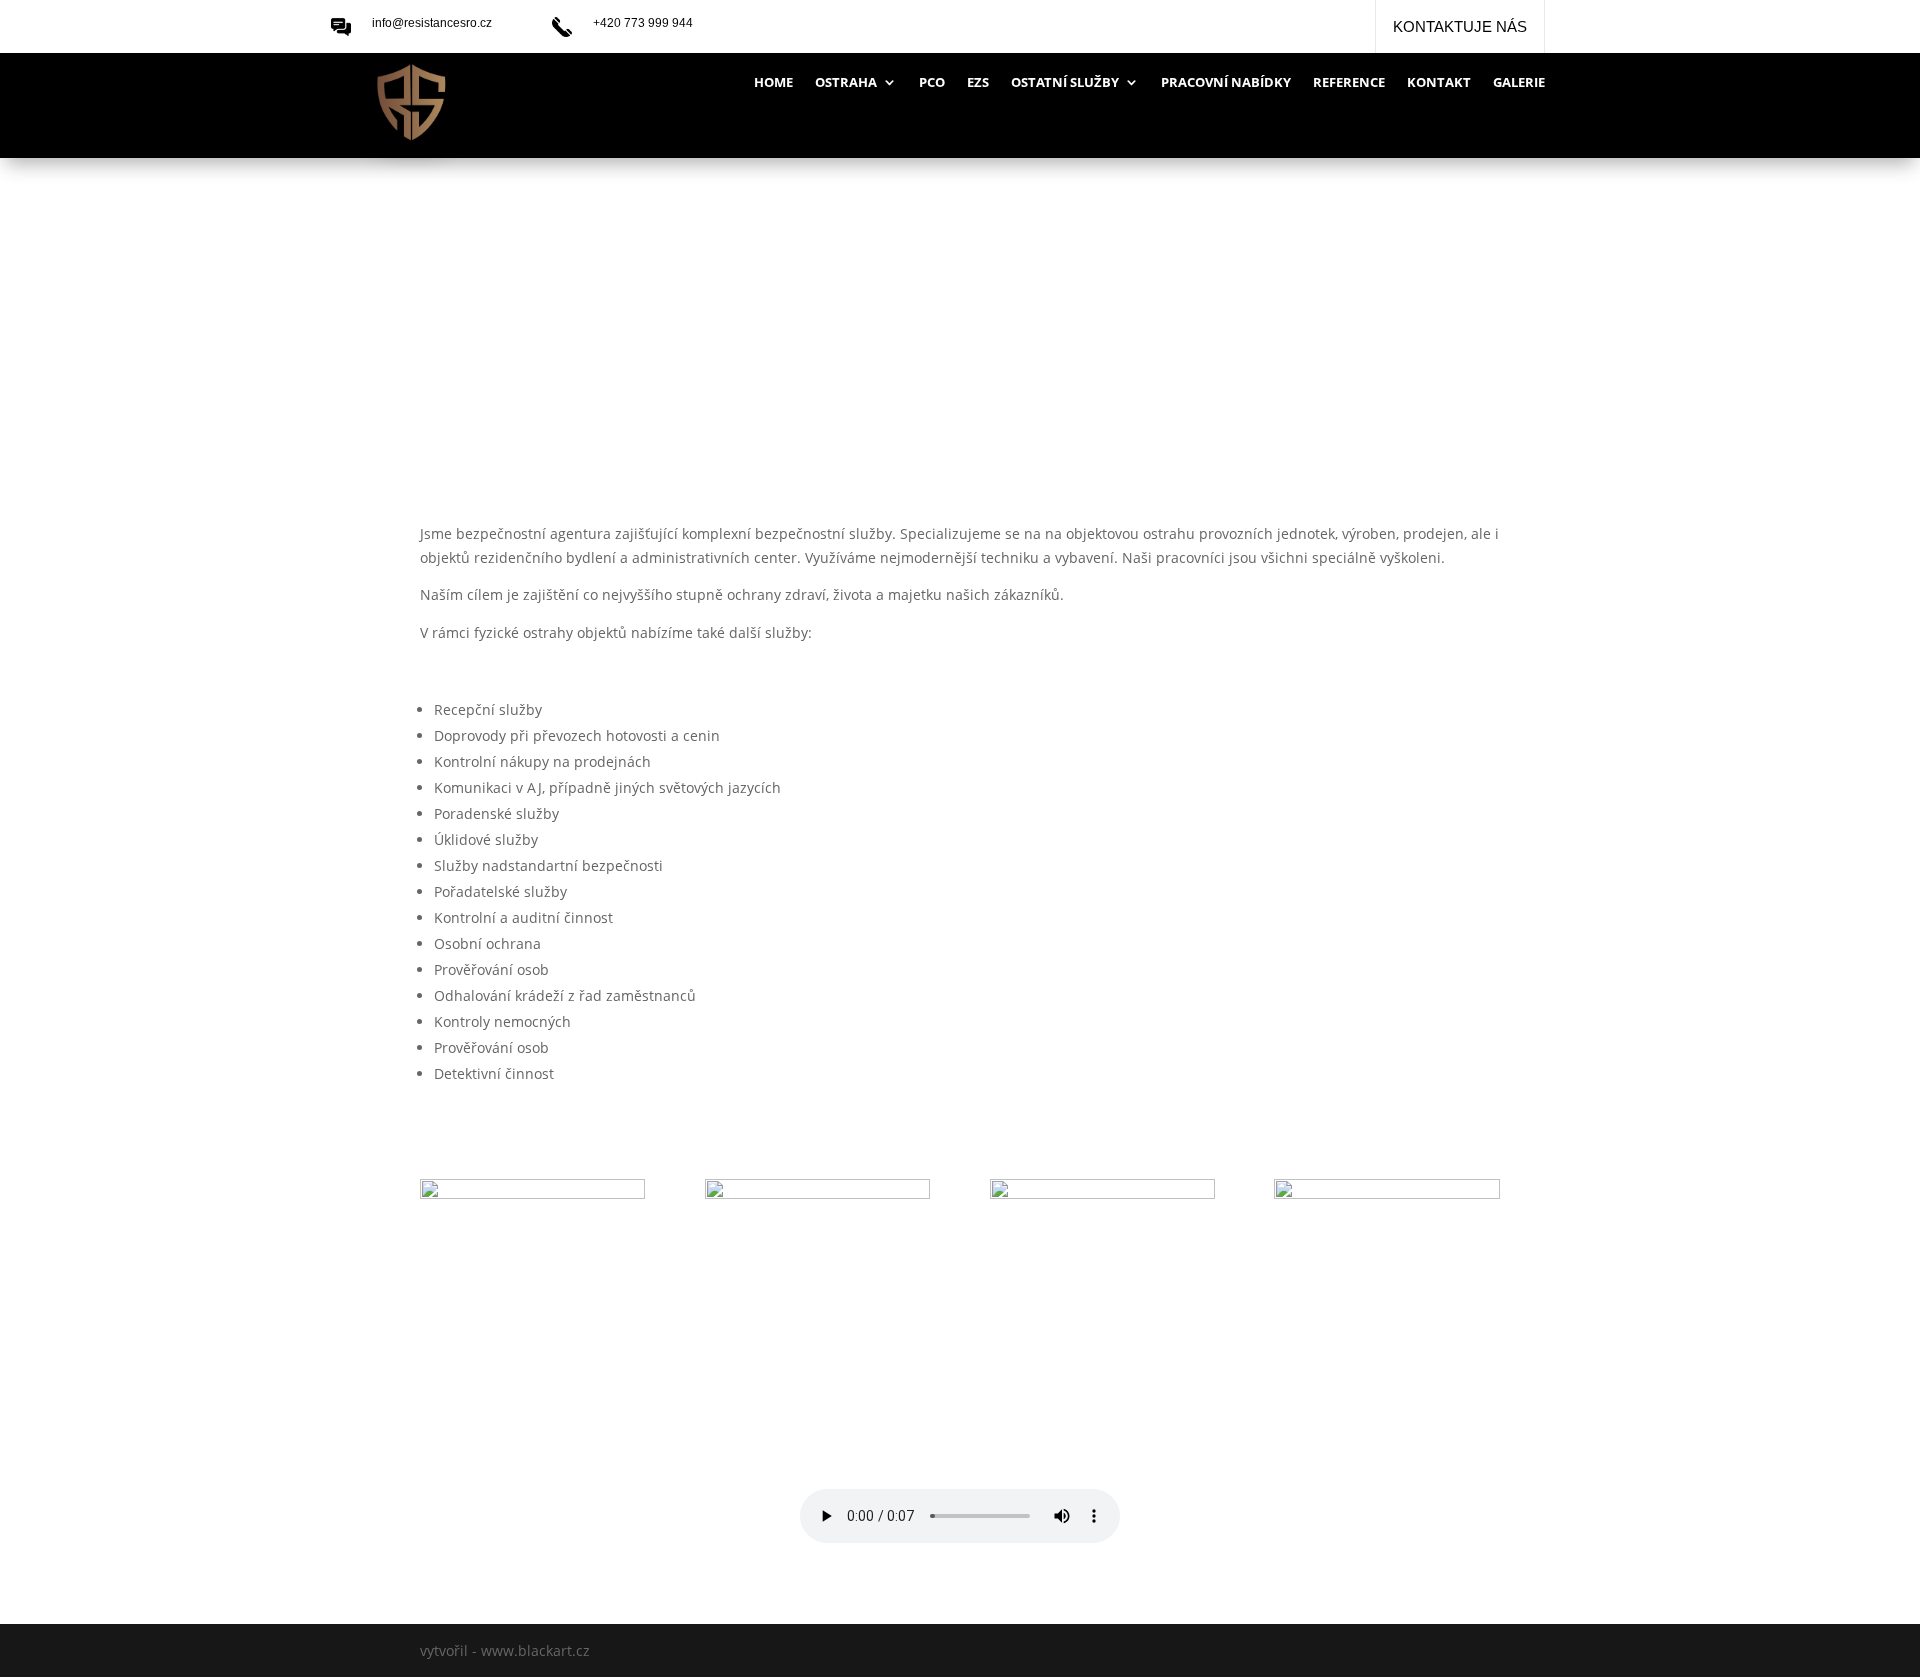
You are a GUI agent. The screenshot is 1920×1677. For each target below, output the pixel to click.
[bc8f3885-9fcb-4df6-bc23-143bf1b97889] (532, 1193)
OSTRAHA (846, 83)
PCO (932, 83)
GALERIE (1519, 83)
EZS (978, 83)
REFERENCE (1349, 83)
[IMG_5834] (1102, 1193)
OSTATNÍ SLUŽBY (1065, 83)
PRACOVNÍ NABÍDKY (1226, 83)
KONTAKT (1439, 83)
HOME (773, 83)
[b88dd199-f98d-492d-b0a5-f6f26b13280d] (1386, 1193)
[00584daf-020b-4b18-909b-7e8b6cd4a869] (817, 1193)
